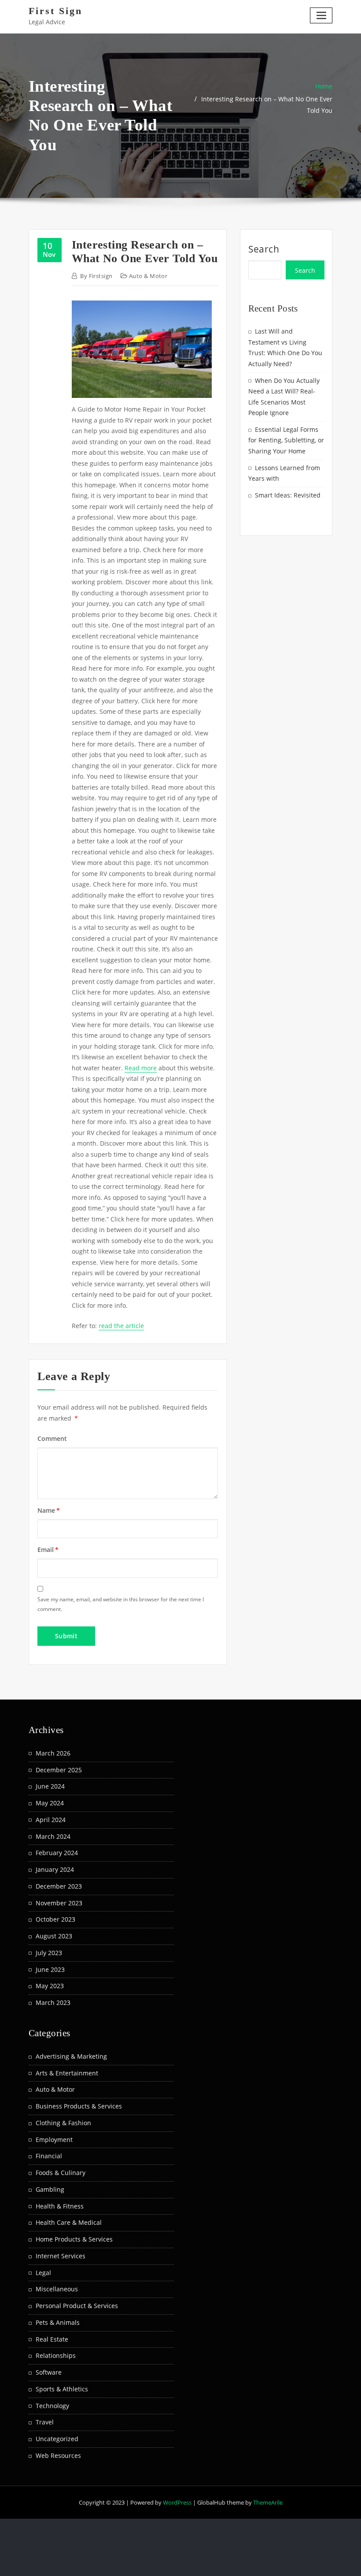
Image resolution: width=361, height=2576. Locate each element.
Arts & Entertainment (67, 2073)
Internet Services (61, 2256)
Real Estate (52, 2339)
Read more (141, 1068)
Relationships (56, 2355)
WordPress (177, 2502)
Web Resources (58, 2455)
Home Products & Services (74, 2239)
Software (49, 2372)
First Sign (55, 11)
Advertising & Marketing (71, 2056)
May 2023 (50, 1986)
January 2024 (55, 1869)
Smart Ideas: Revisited (288, 495)
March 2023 (53, 2003)
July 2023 (49, 1953)
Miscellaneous (57, 2289)
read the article (121, 1326)
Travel (45, 2422)
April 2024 (51, 1820)
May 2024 (50, 1803)
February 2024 (57, 1853)
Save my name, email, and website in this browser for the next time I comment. (121, 1604)
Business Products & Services (79, 2106)
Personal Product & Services (77, 2306)
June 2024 (50, 1786)
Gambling (50, 2189)
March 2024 (53, 1836)
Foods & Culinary (61, 2173)
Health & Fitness (60, 2206)
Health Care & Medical (69, 2222)
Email (48, 1550)
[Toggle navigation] (321, 15)
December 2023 (59, 1886)
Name (49, 1510)
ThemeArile (268, 2502)
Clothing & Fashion (63, 2123)
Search (264, 249)
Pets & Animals (58, 2322)
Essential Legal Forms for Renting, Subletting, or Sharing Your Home (286, 440)
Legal (43, 2273)
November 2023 (59, 1903)
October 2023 (55, 1919)
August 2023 (54, 1936)
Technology (52, 2406)
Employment (54, 2140)
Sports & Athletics (62, 2389)
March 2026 (53, 1753)
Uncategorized (57, 2439)
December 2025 (59, 1770)
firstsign (96, 276)
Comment (52, 1438)
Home (324, 86)
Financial (49, 2156)
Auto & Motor (148, 276)
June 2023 (50, 1969)
